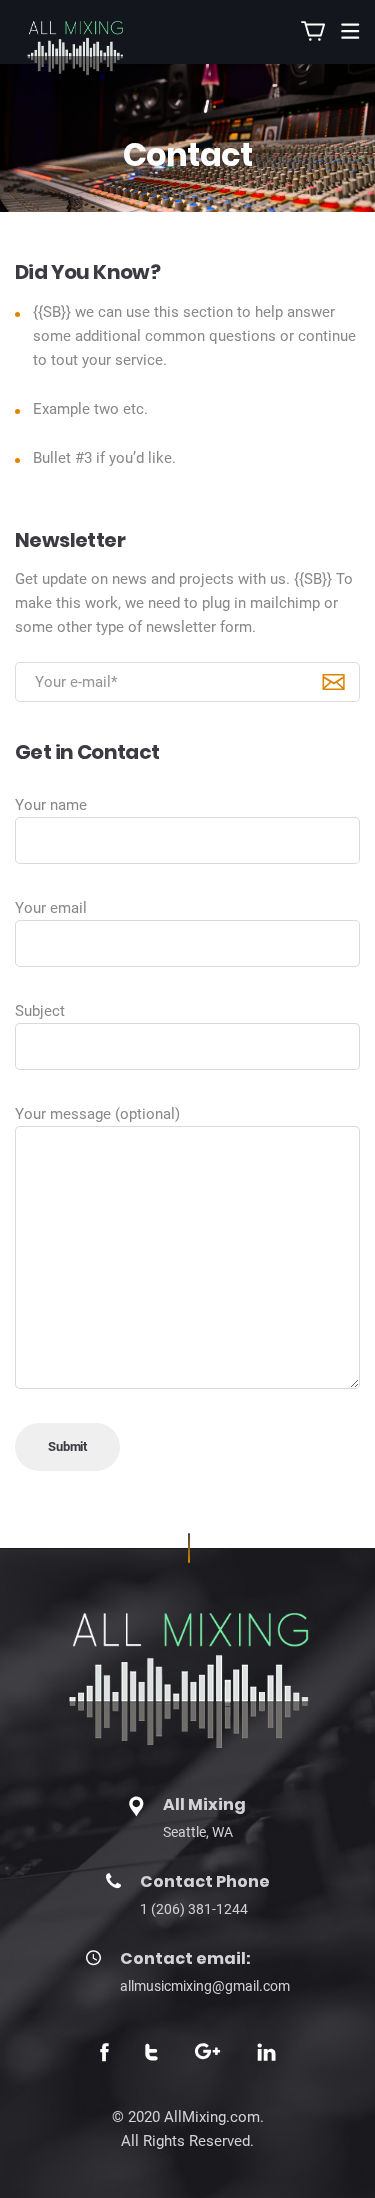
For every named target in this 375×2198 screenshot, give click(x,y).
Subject (40, 1011)
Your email (51, 908)
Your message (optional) (97, 1114)
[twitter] (151, 2055)
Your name (51, 805)
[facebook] (104, 2055)
